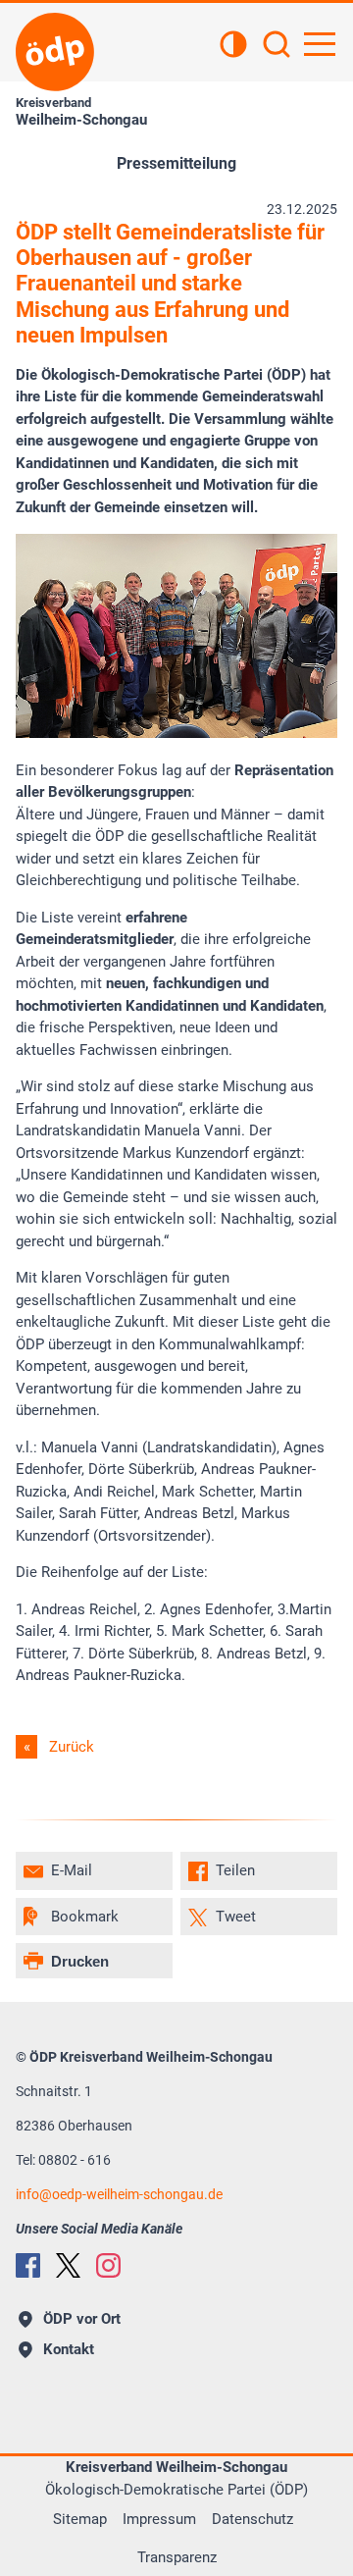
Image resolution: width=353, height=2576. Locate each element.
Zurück (72, 1747)
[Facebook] (28, 2265)
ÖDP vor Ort (82, 2319)
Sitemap (80, 2519)
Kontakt (69, 2349)
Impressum (159, 2519)
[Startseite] (55, 52)
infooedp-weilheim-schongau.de (119, 2194)
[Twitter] (68, 2265)
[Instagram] (108, 2265)
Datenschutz (252, 2519)
